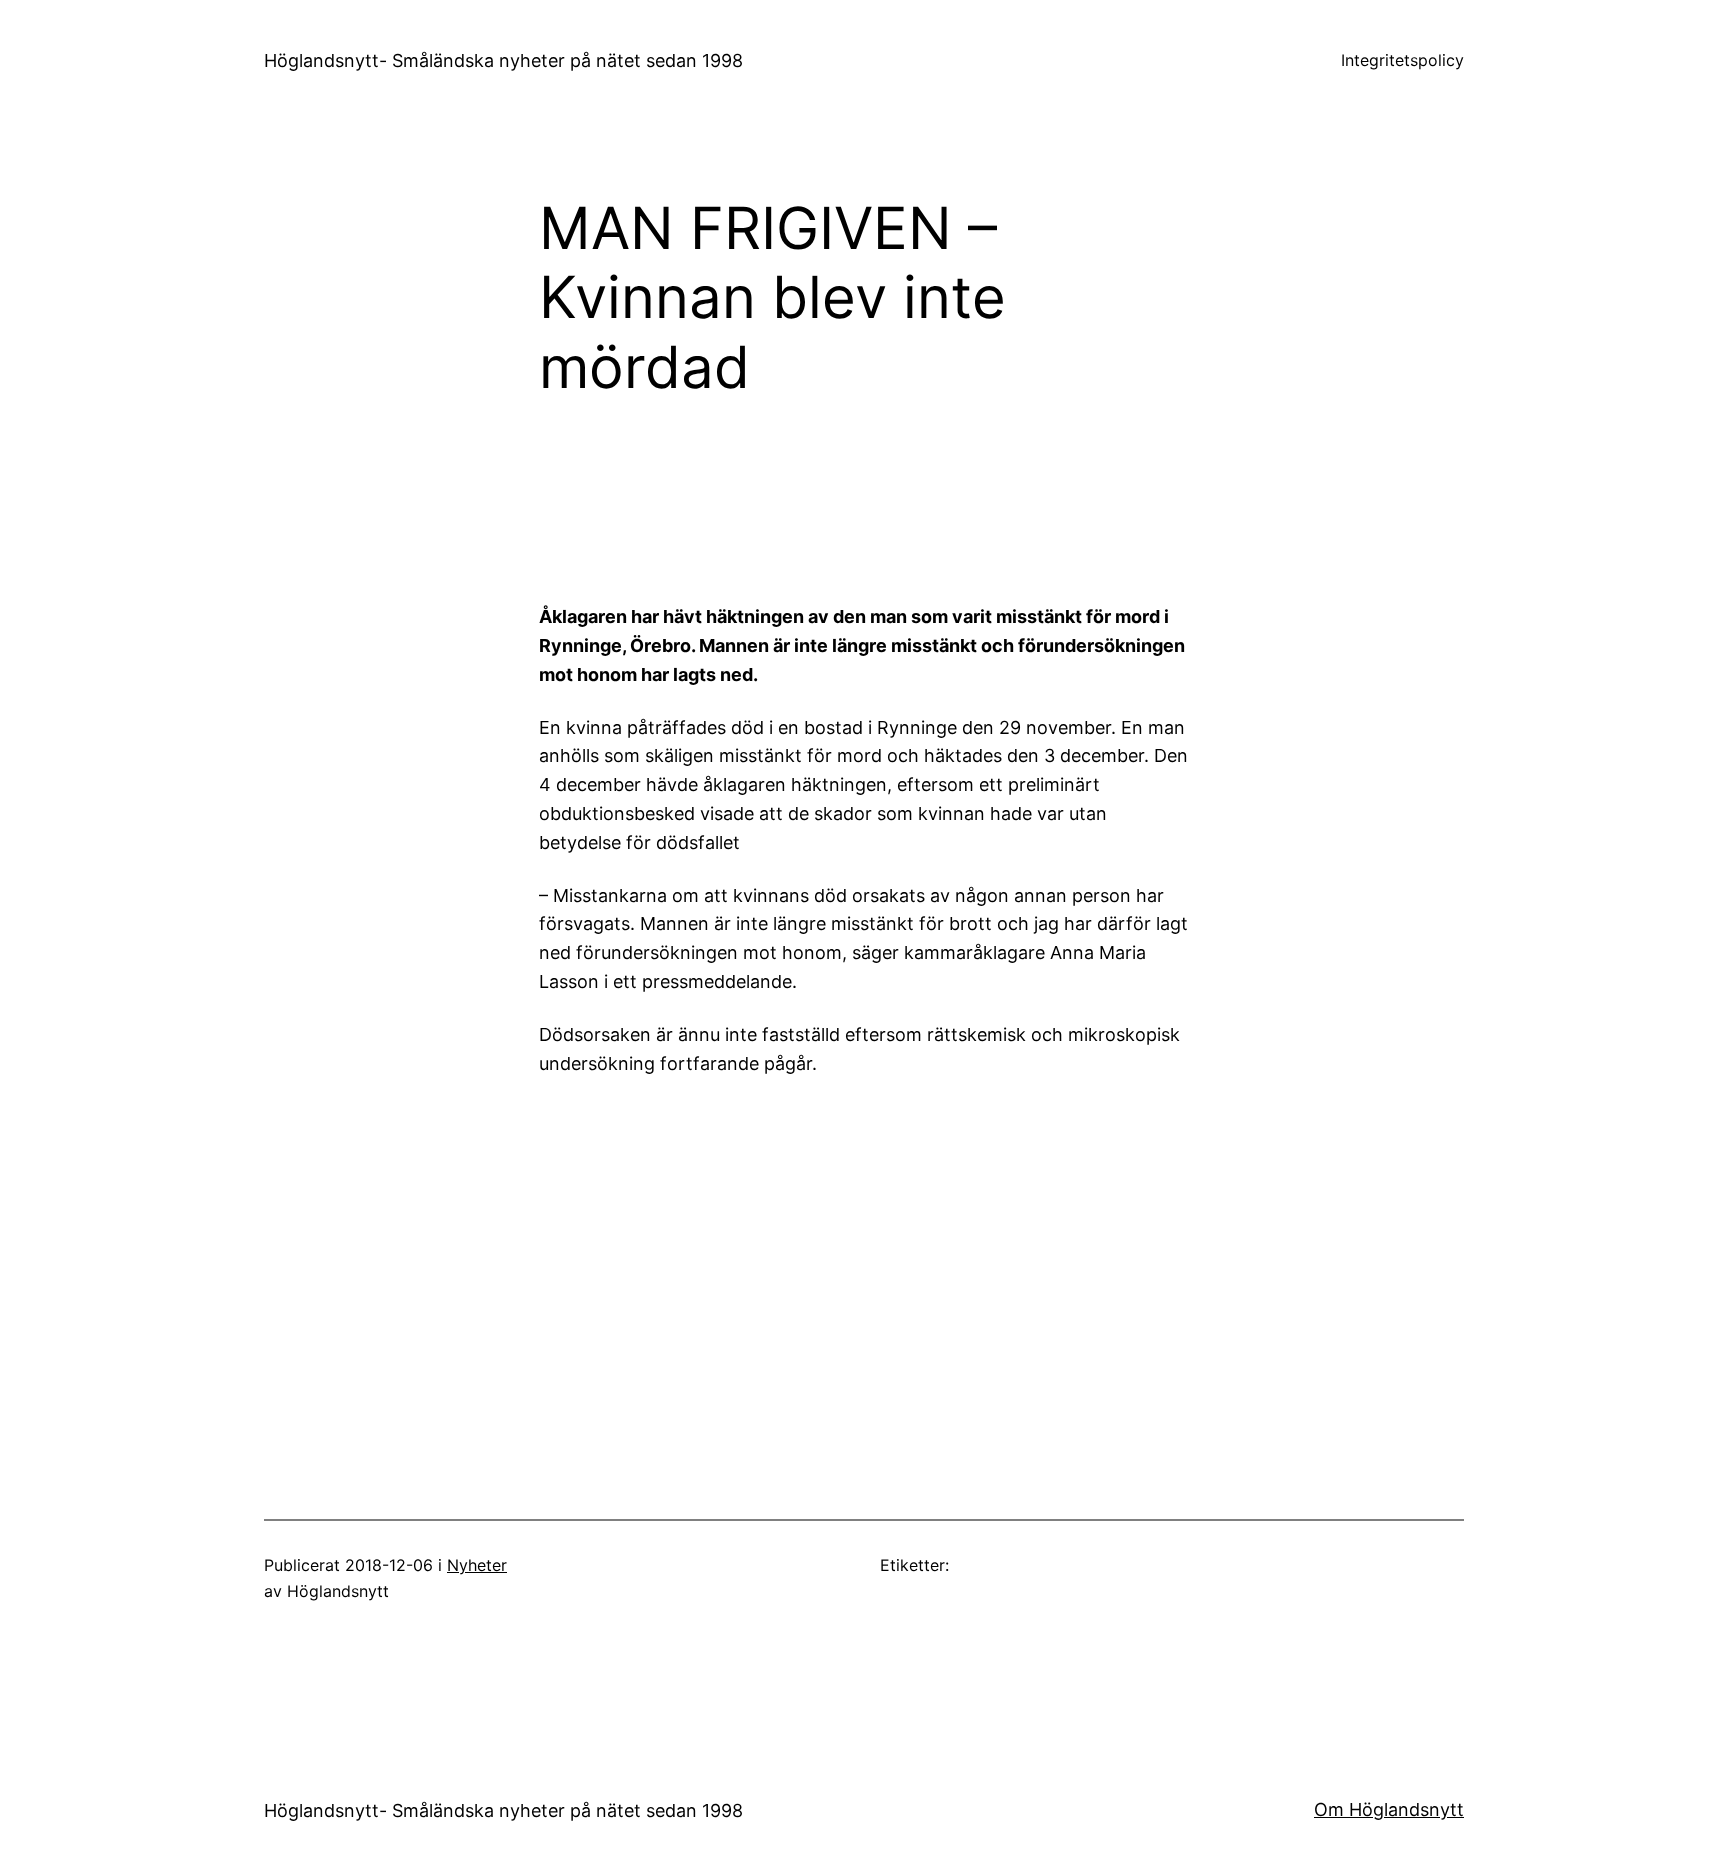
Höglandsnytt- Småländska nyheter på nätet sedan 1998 (503, 60)
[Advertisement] (1029, 510)
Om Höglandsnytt (1389, 1809)
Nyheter (477, 1565)
